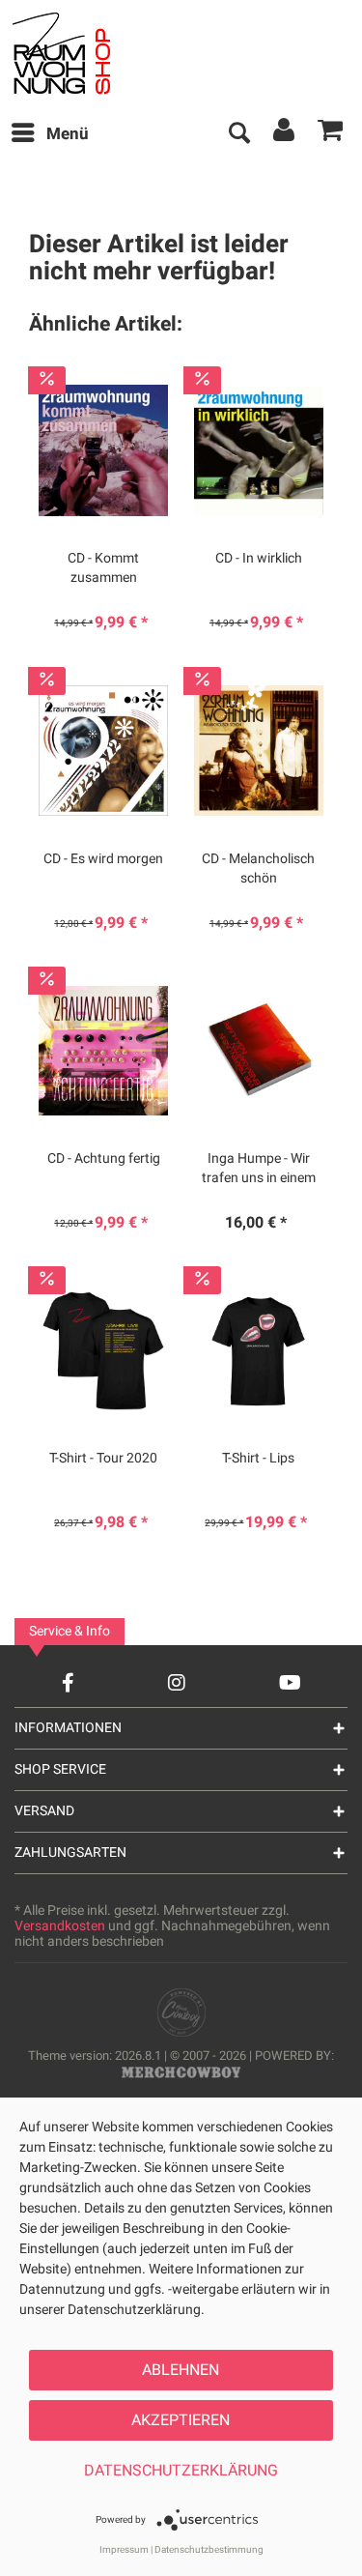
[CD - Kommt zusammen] (103, 450)
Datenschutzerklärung (181, 2471)
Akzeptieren (181, 2420)
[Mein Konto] (285, 134)
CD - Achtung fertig (104, 1159)
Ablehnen (181, 2370)
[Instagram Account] (177, 1682)
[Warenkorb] (331, 134)
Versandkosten (60, 1926)
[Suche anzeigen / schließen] (238, 134)
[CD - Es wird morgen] (103, 751)
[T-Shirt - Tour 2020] (103, 1350)
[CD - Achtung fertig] (103, 1051)
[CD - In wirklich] (259, 450)
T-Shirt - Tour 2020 (103, 1459)
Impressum (124, 2550)
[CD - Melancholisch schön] (259, 751)
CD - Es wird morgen (103, 859)
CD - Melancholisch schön (258, 869)
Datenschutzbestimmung (209, 2550)
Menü (68, 134)
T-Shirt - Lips (258, 1459)
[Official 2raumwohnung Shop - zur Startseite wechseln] (85, 53)
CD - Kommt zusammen (103, 568)
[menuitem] (49, 134)
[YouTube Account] (290, 1682)
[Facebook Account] (68, 1682)
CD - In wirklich (259, 559)
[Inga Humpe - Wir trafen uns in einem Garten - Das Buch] (259, 1051)
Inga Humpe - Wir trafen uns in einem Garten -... (259, 1169)
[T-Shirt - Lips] (259, 1350)
